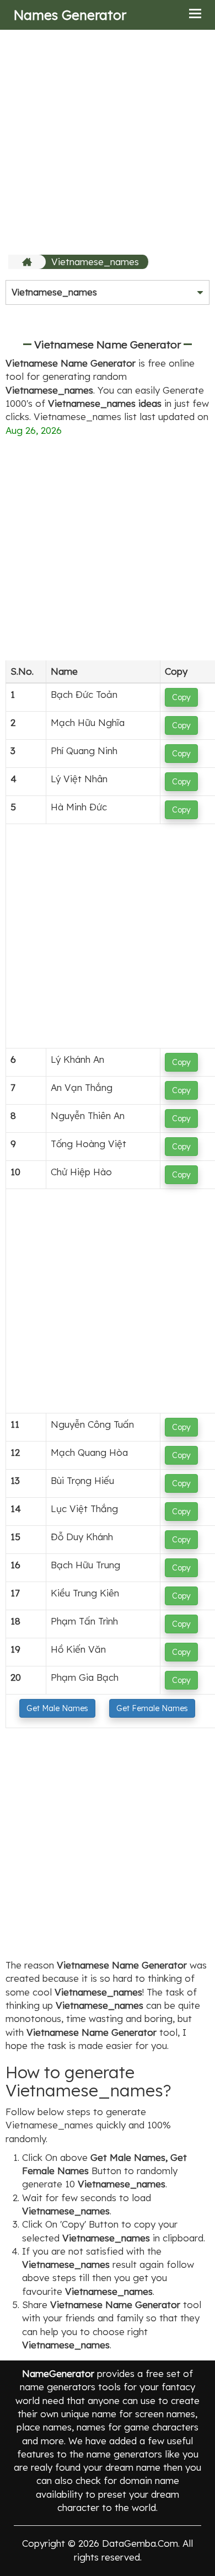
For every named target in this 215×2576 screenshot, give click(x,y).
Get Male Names (57, 1708)
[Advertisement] (108, 142)
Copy (181, 697)
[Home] (28, 262)
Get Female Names (152, 1708)
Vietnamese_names (95, 262)
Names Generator (70, 15)
